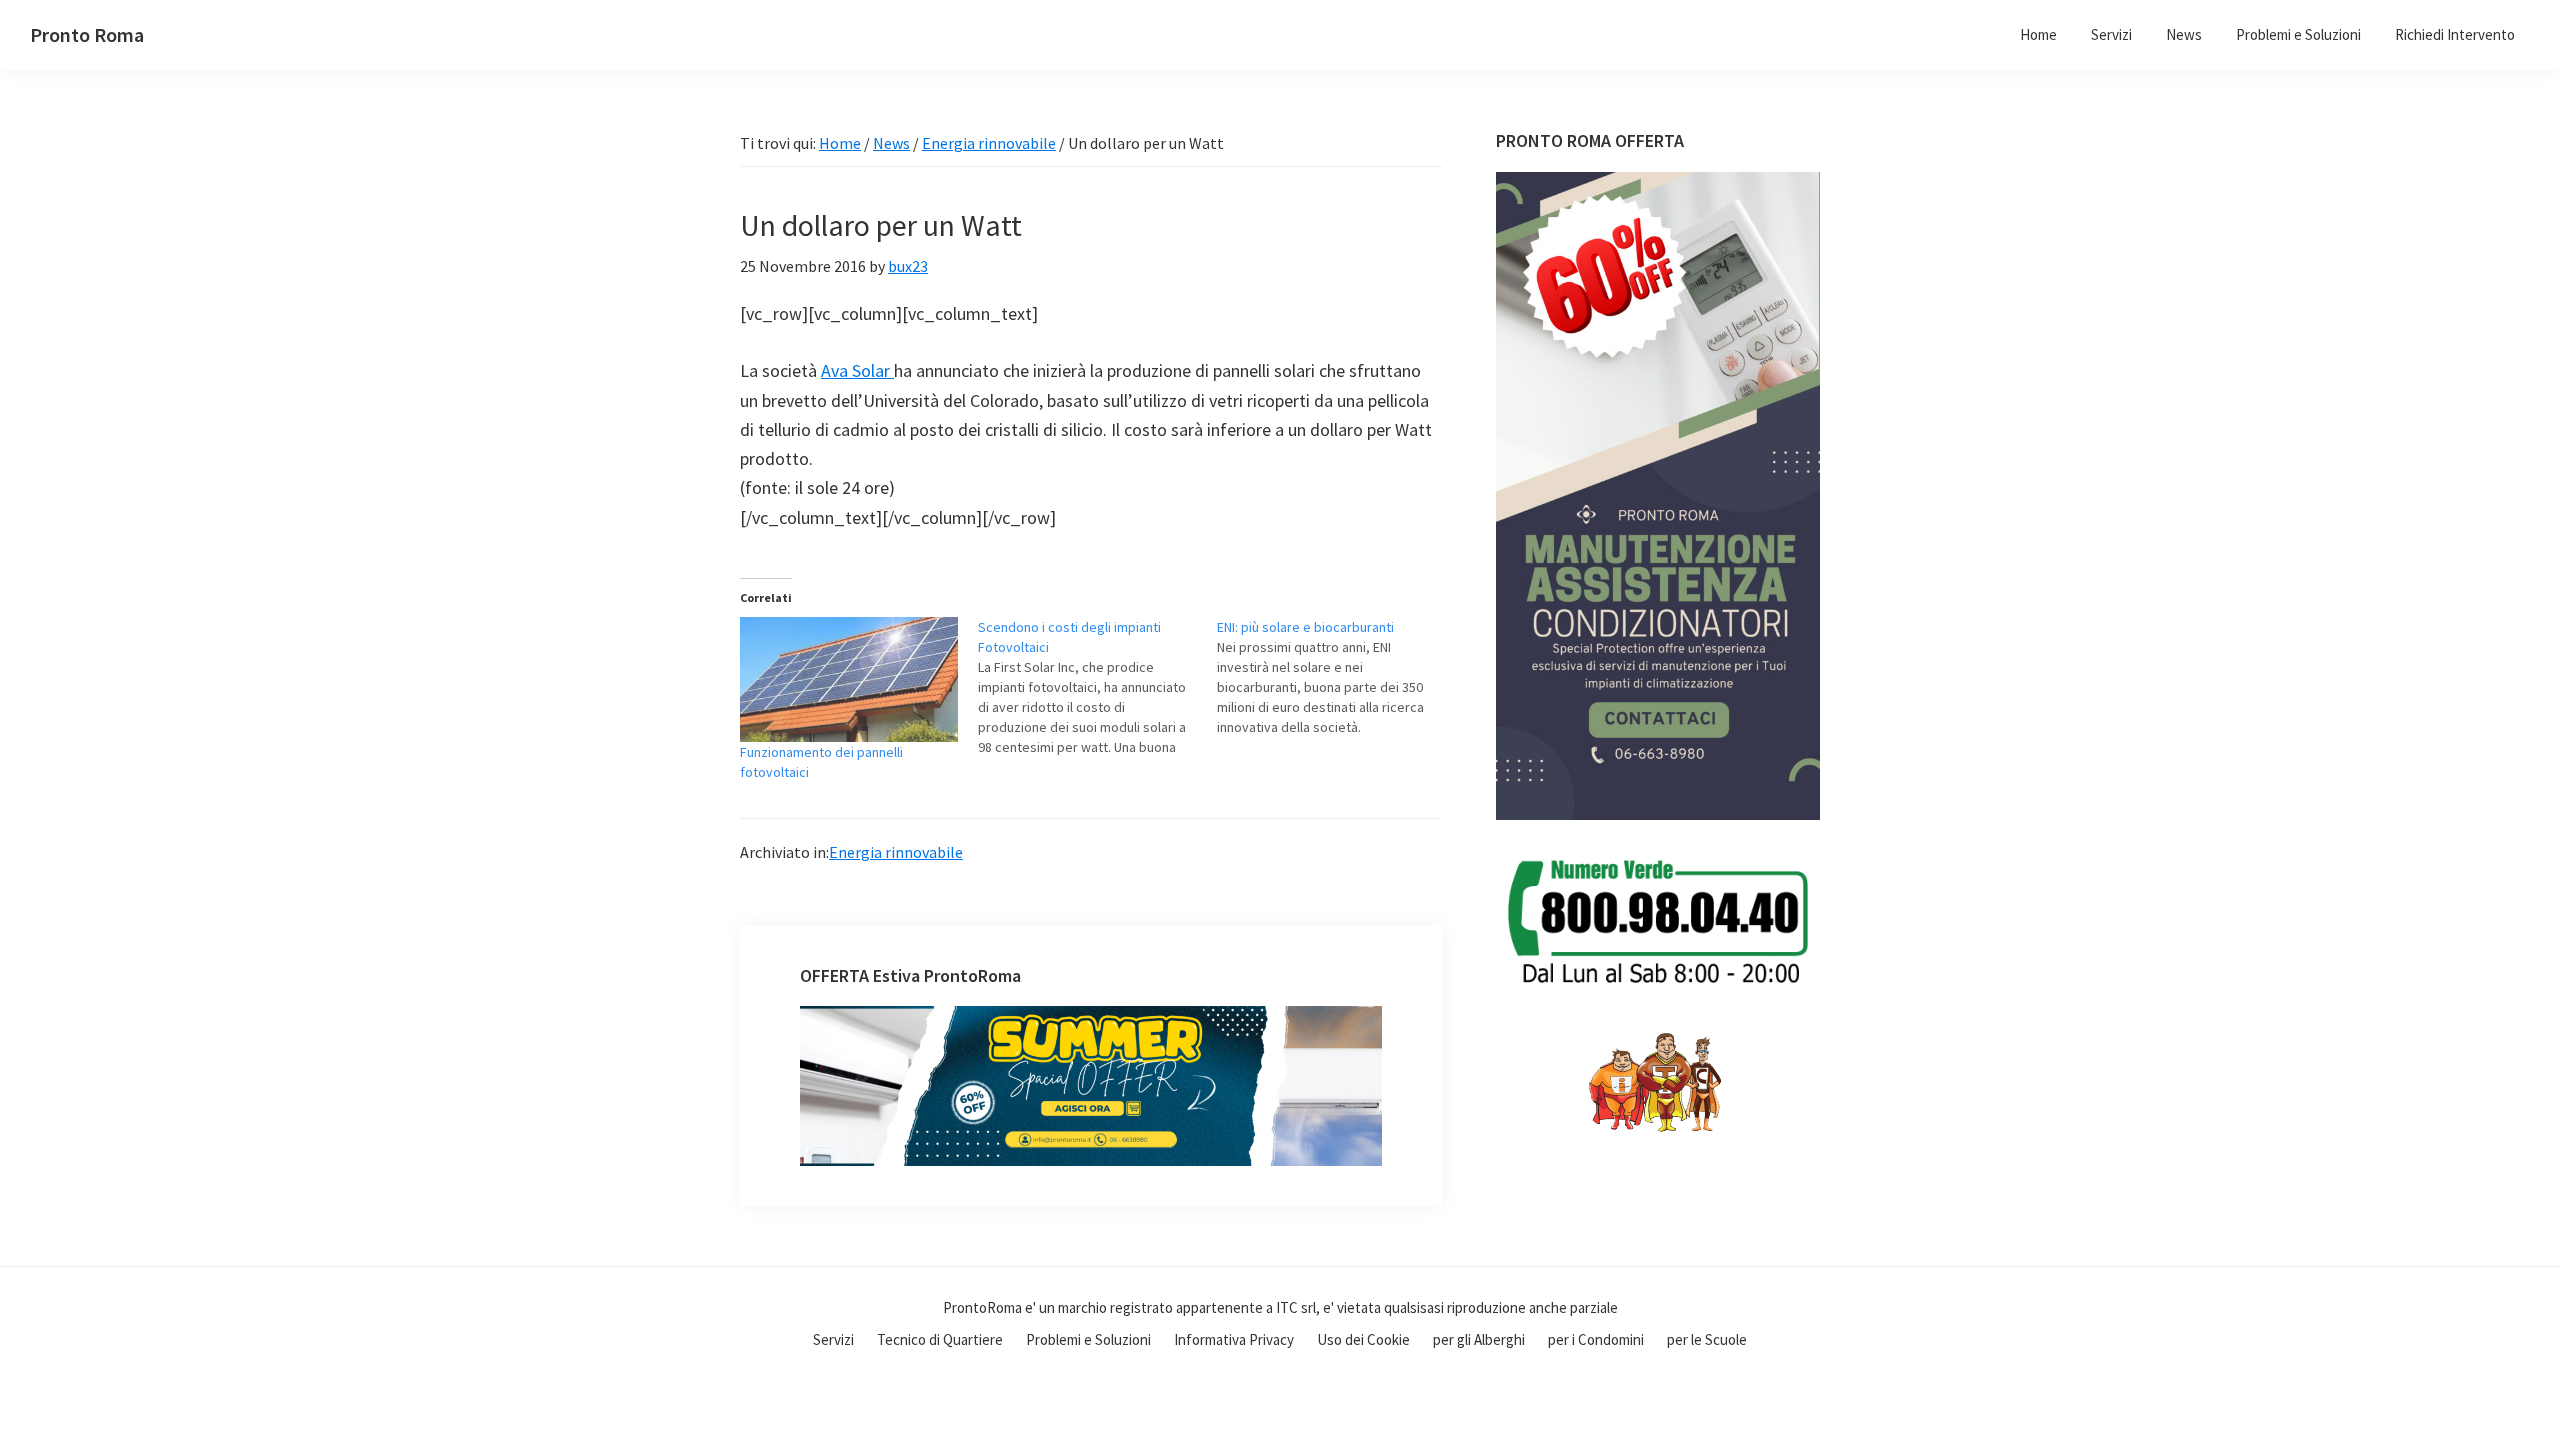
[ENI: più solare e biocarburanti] (1336, 677)
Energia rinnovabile (896, 852)
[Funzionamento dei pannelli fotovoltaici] (849, 679)
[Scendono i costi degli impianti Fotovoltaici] (1097, 687)
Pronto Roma (87, 34)
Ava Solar (857, 370)
